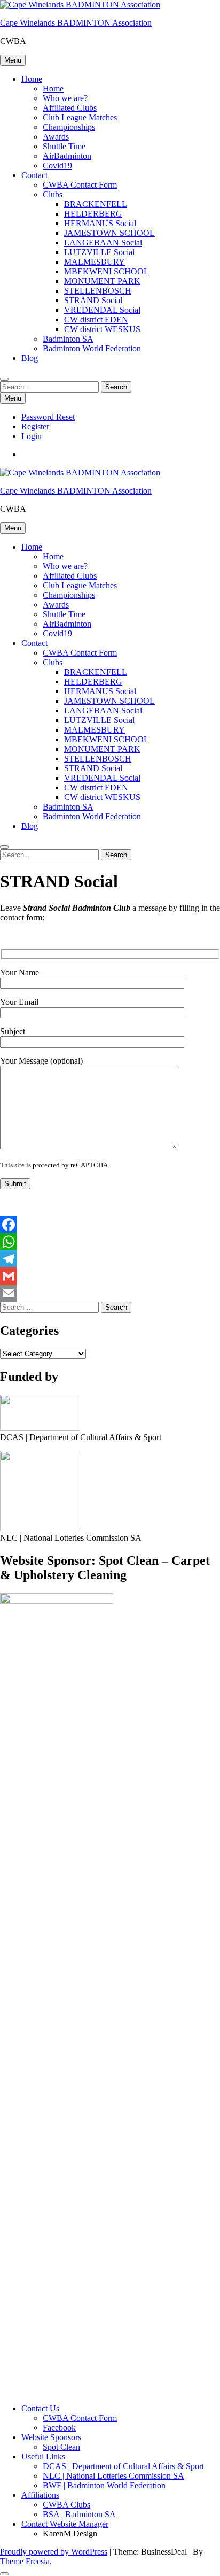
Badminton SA (68, 339)
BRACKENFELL (96, 204)
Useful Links (43, 2456)
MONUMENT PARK (102, 281)
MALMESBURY (95, 262)
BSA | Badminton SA (79, 2514)
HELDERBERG (93, 214)
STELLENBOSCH (98, 291)
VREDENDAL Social (102, 310)
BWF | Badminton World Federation (104, 2485)
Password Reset (48, 417)
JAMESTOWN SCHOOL (109, 233)
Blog (30, 358)
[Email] (110, 1293)
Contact (34, 175)
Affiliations (40, 2495)
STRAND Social (93, 300)
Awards (56, 137)
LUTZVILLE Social (99, 252)
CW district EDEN (96, 320)
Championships (69, 127)
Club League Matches (80, 117)
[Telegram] (110, 1259)
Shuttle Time (64, 146)
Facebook (59, 2428)
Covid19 (57, 166)
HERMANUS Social (100, 223)
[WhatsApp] (110, 1242)
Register (35, 426)
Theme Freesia (25, 2561)
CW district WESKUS (102, 329)
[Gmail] (110, 1276)
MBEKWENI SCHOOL (107, 271)
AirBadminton (67, 156)
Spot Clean (61, 2447)
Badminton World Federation (92, 348)
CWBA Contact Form (80, 185)
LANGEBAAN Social (103, 243)
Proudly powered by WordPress (54, 2552)
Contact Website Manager (65, 2524)
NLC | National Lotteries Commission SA (113, 2476)
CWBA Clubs (66, 2505)
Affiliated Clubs (70, 108)
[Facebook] (110, 1225)
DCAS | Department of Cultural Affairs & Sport (123, 2466)
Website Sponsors (51, 2437)
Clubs (53, 194)
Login (32, 436)
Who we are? (65, 98)
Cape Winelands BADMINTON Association (76, 23)
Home (32, 79)
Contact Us (40, 2408)
